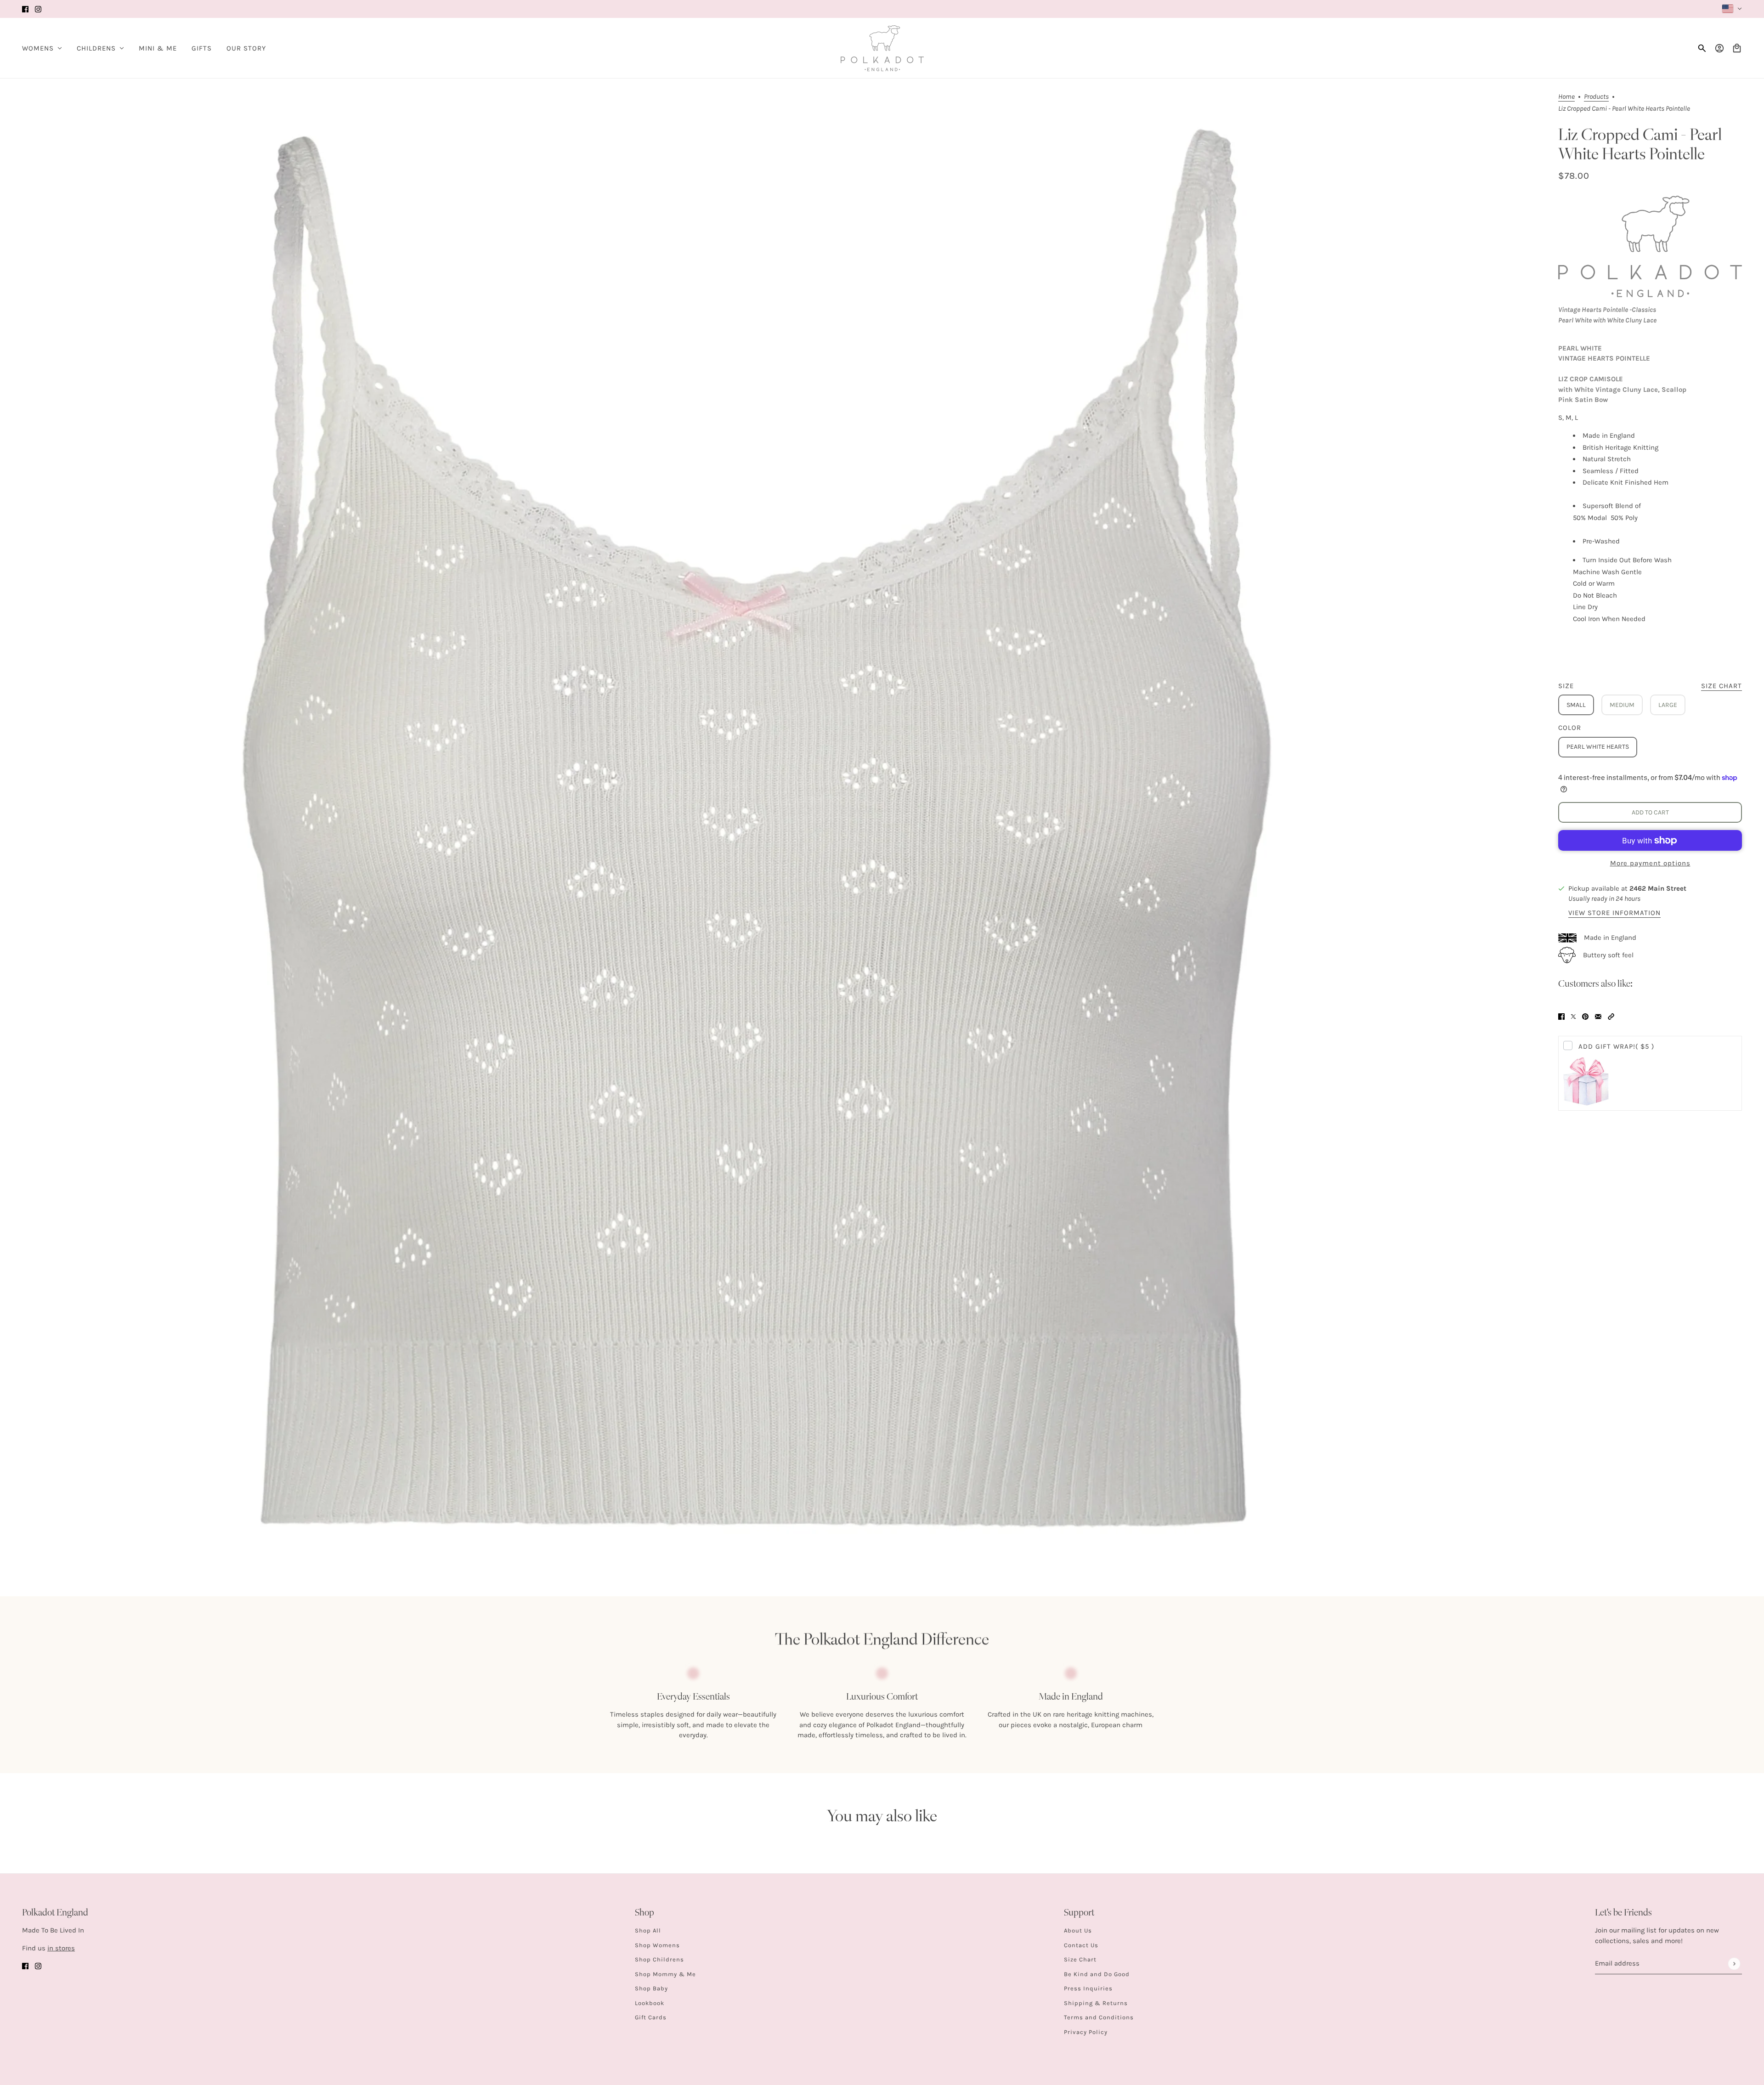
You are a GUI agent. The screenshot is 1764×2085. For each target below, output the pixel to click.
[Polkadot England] (882, 48)
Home (1566, 97)
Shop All (648, 1930)
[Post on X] (1573, 1016)
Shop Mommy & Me (665, 1974)
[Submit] (1734, 1964)
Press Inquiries (1088, 1988)
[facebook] (25, 9)
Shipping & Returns (1096, 2003)
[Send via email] (1598, 1016)
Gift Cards (651, 2017)
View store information (1614, 913)
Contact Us (1081, 1945)
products (1596, 97)
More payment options (1650, 863)
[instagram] (38, 9)
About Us (1078, 1930)
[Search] (1702, 48)
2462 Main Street (1658, 888)
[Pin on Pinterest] (1585, 1016)
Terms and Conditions (1099, 2017)
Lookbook (650, 2003)
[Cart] (1737, 48)
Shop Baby (651, 1988)
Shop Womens (657, 1945)
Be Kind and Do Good (1097, 1974)
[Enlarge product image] (757, 828)
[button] (1611, 1016)
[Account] (1719, 48)
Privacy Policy (1086, 2032)
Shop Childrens (659, 1959)
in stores (61, 1948)
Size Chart (1080, 1959)
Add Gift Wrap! (1616, 1046)
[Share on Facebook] (1561, 1016)
